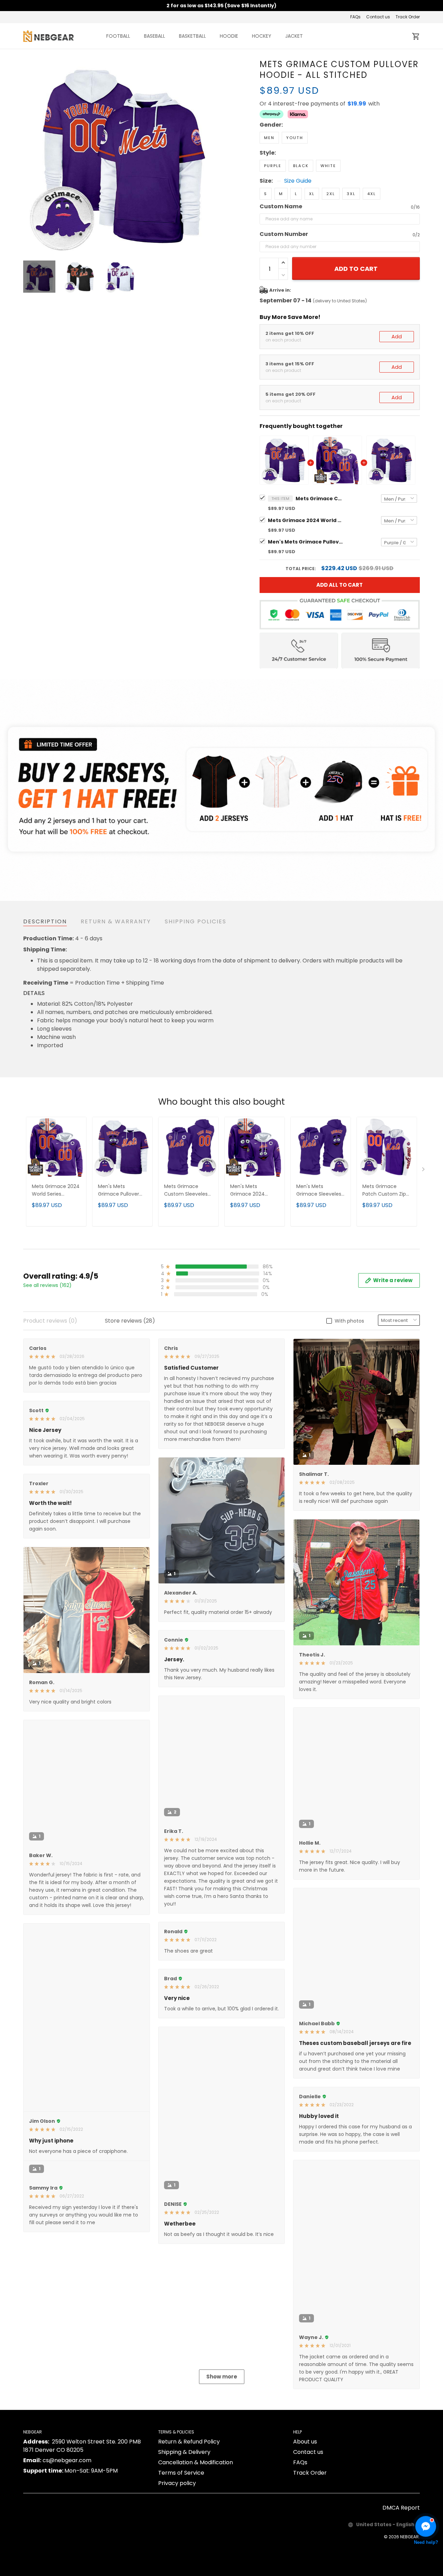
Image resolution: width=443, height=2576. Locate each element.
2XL (331, 194)
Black (301, 166)
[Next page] (212, 156)
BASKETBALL (192, 36)
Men (269, 138)
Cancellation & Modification (196, 2545)
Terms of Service (181, 2555)
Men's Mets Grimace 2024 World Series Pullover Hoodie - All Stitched (254, 1191)
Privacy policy (177, 2565)
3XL (351, 194)
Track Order (408, 17)
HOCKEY (262, 36)
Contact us (378, 17)
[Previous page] (29, 156)
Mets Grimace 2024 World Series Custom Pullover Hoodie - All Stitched (306, 520)
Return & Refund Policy (189, 2524)
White (328, 166)
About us (305, 2524)
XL (312, 194)
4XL (372, 194)
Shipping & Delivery (184, 2534)
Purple (273, 166)
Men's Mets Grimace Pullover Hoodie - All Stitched (306, 542)
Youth (295, 138)
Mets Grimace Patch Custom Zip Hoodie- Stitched (384, 1191)
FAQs (355, 17)
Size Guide (298, 181)
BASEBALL (155, 36)
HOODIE (229, 36)
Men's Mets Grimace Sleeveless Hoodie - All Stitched (320, 1191)
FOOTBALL (118, 36)
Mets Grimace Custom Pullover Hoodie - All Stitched (320, 499)
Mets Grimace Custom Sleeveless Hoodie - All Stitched (187, 1191)
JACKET (294, 36)
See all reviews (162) (47, 1285)
